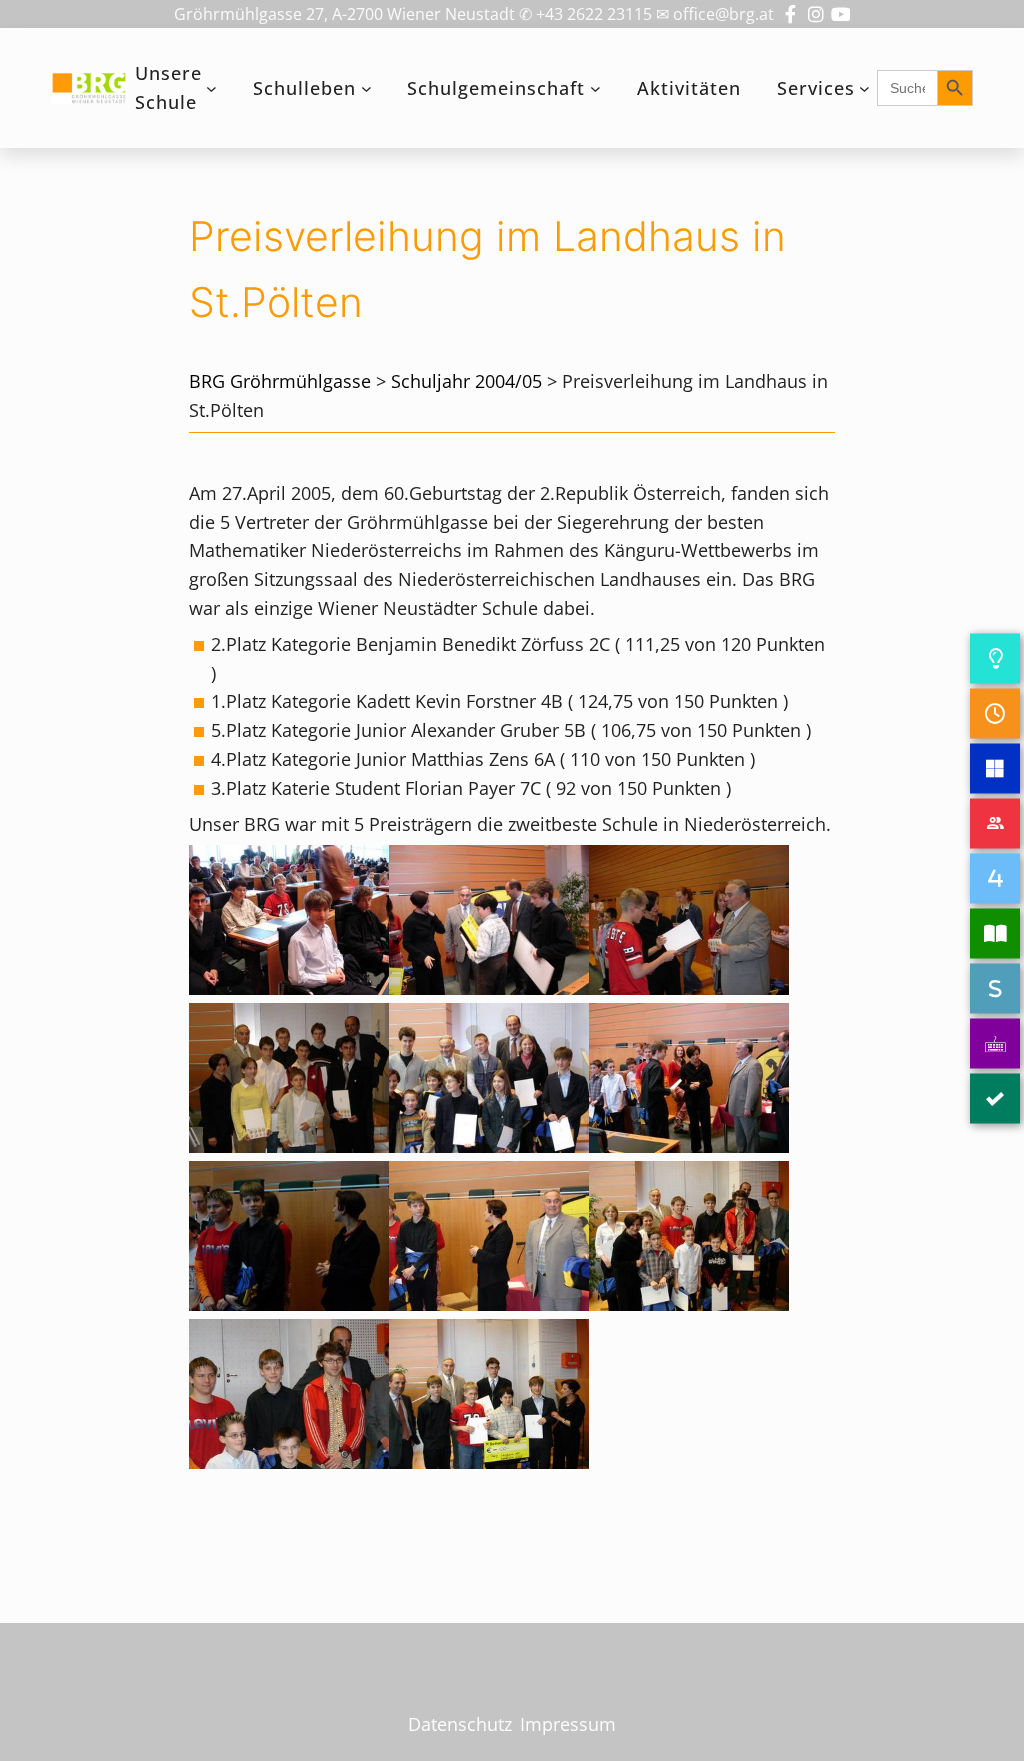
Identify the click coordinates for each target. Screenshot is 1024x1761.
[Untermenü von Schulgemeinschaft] (595, 88)
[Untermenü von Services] (864, 88)
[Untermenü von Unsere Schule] (211, 88)
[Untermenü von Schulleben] (366, 88)
